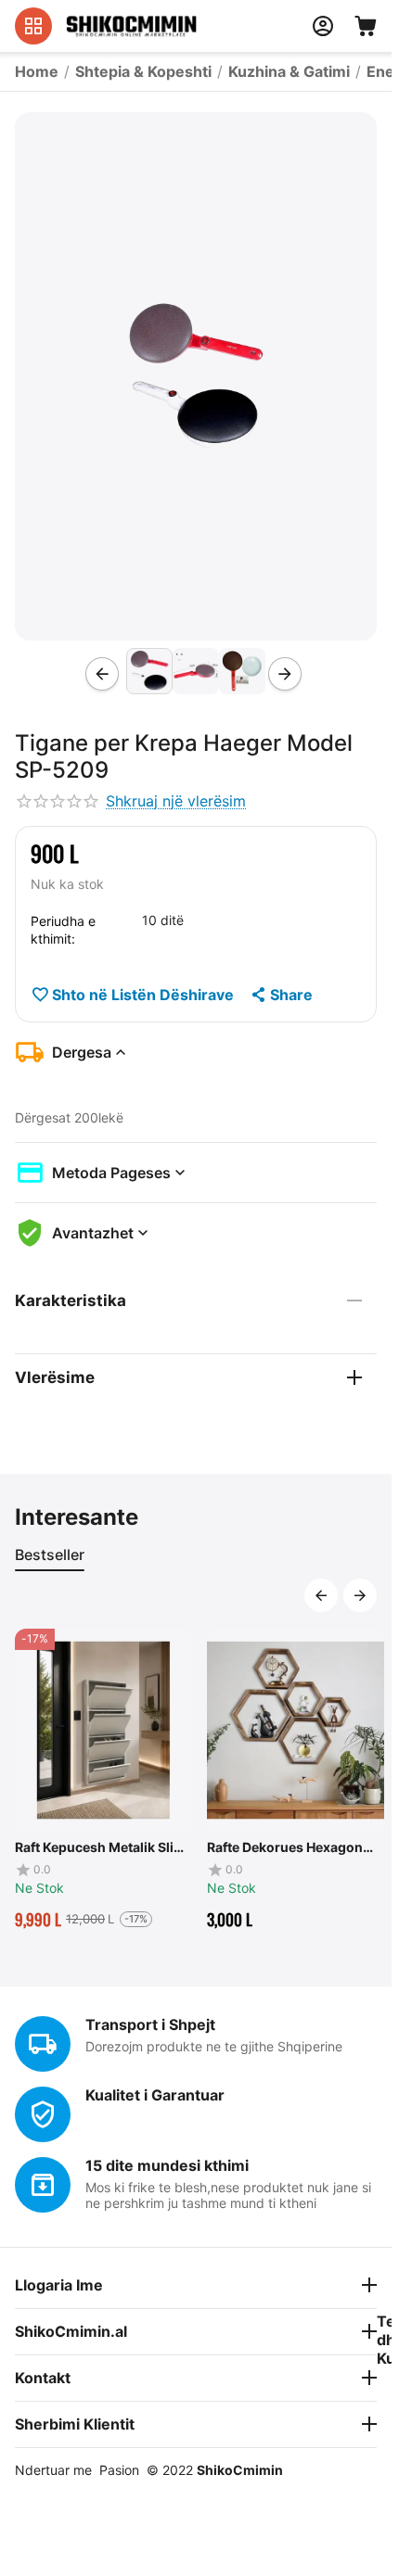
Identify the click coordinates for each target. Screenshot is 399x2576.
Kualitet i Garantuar (155, 2095)
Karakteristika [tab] (71, 1301)
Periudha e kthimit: (63, 930)
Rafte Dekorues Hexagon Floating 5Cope (285, 1847)
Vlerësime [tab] (55, 1377)
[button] (281, 995)
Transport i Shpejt (150, 2024)
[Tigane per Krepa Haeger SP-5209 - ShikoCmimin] (196, 376)
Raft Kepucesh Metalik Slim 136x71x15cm (100, 1847)
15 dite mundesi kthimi (167, 2165)
